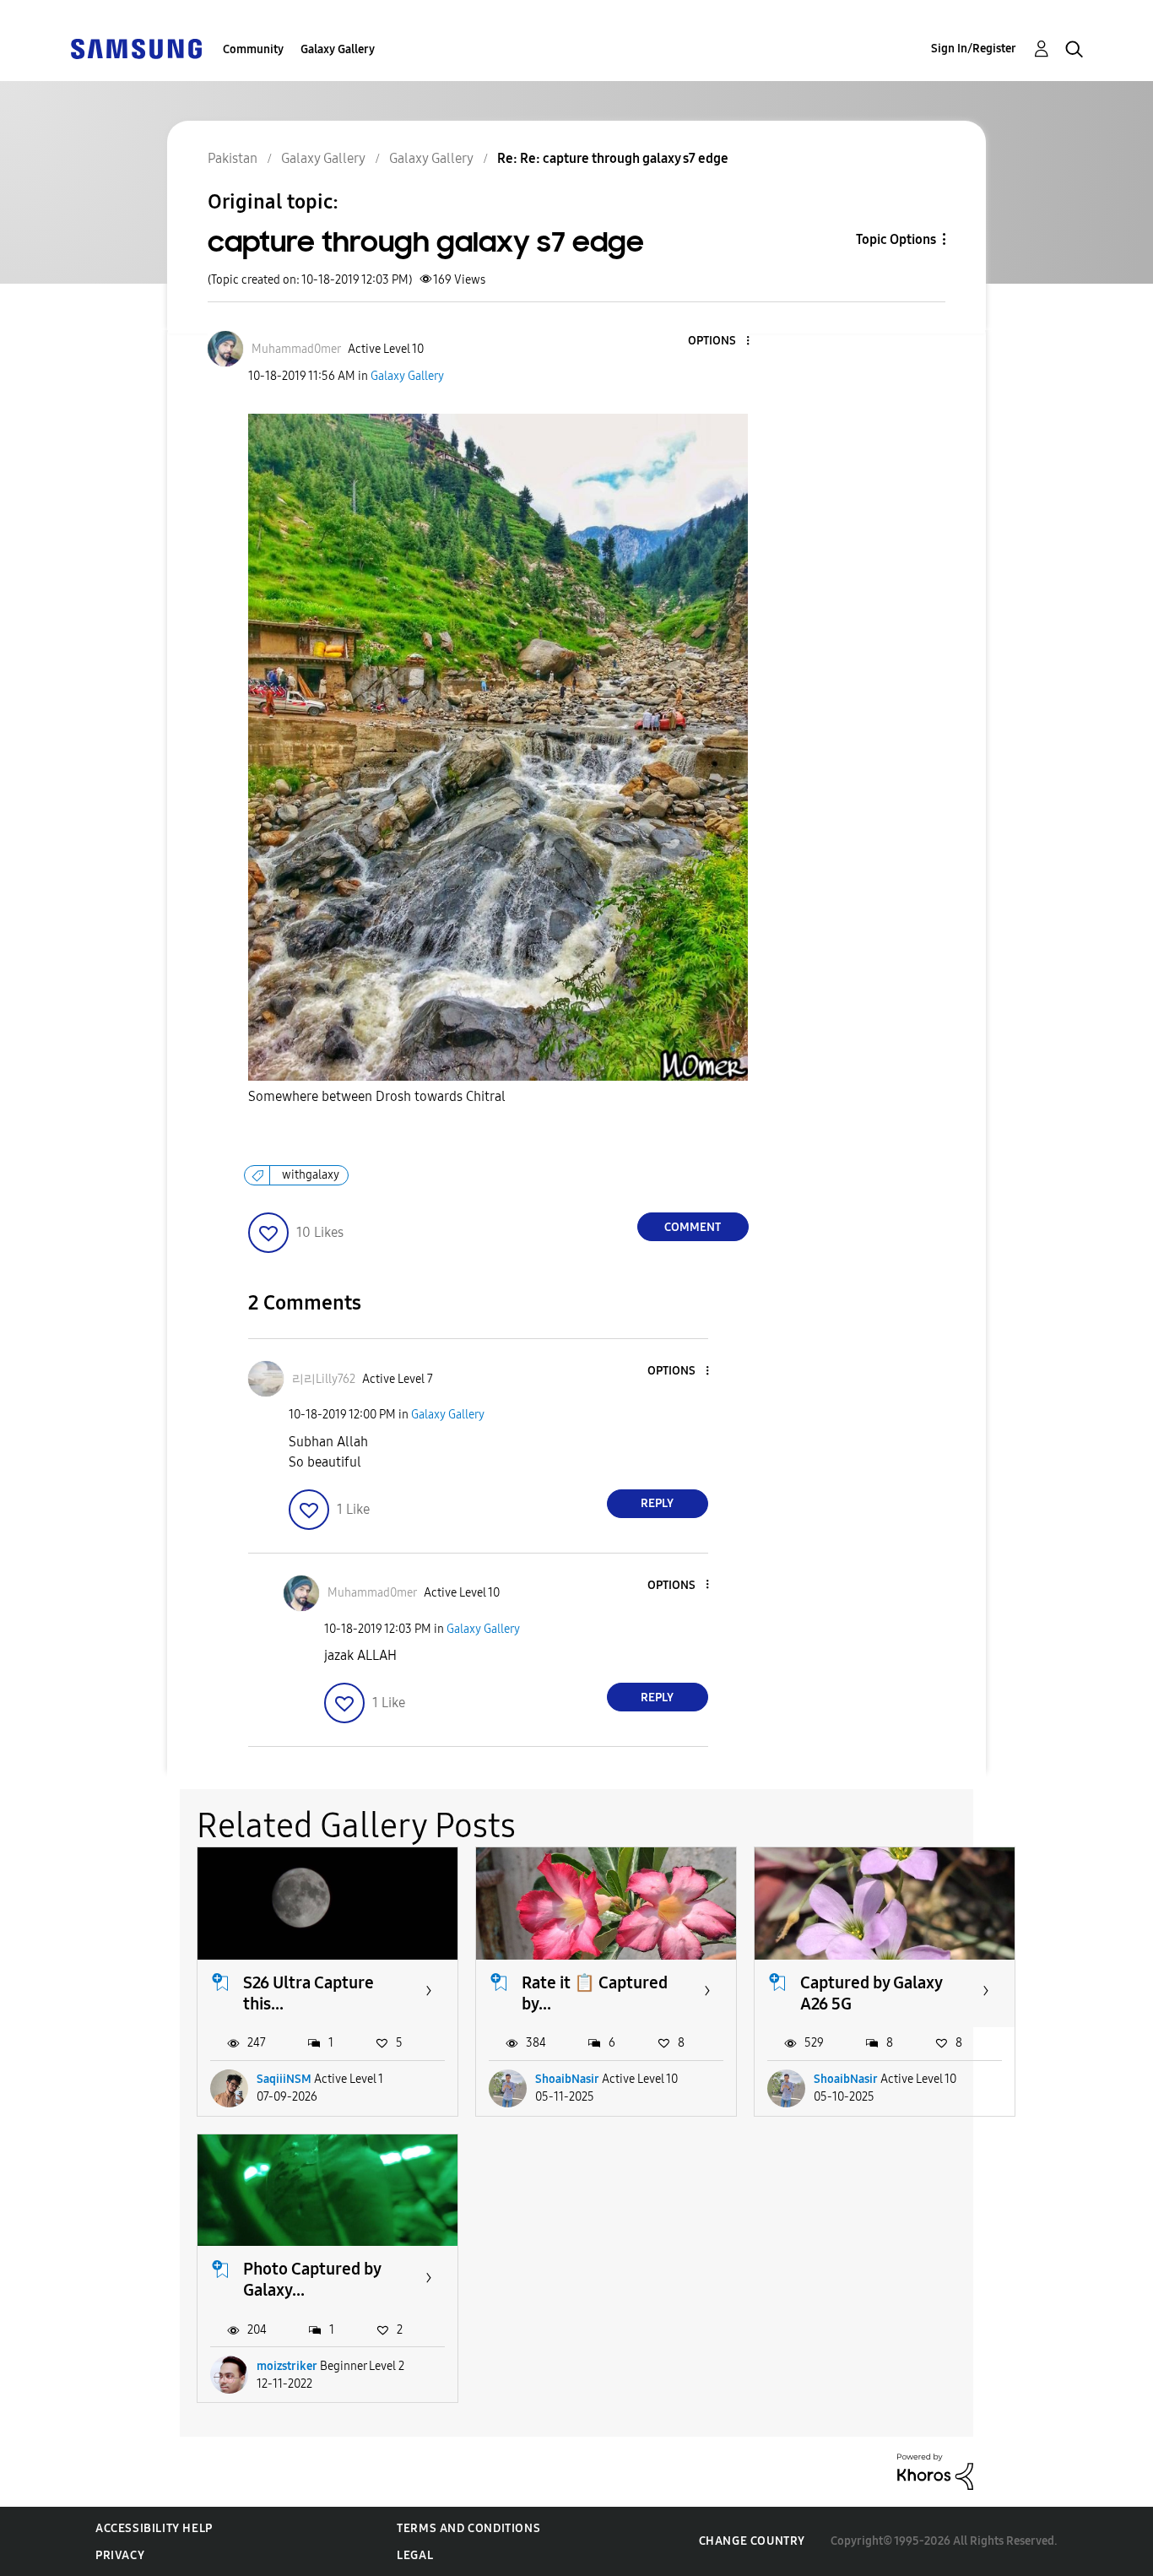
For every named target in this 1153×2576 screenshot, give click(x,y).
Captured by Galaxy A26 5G (871, 1993)
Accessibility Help (154, 2528)
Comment (693, 1227)
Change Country (752, 2541)
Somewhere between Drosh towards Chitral (379, 1096)
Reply (657, 1503)
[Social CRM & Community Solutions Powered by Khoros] (935, 2471)
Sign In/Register (974, 49)
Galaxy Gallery (338, 49)
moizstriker (287, 2366)
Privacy (120, 2555)
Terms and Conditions (468, 2528)
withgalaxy (311, 1175)
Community (253, 49)
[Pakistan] (136, 48)
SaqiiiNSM (284, 2079)
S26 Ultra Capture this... (309, 1993)
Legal (415, 2555)
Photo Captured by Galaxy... (312, 2279)
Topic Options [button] (896, 239)
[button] (719, 342)
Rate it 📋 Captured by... (595, 1993)
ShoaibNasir (567, 2079)
